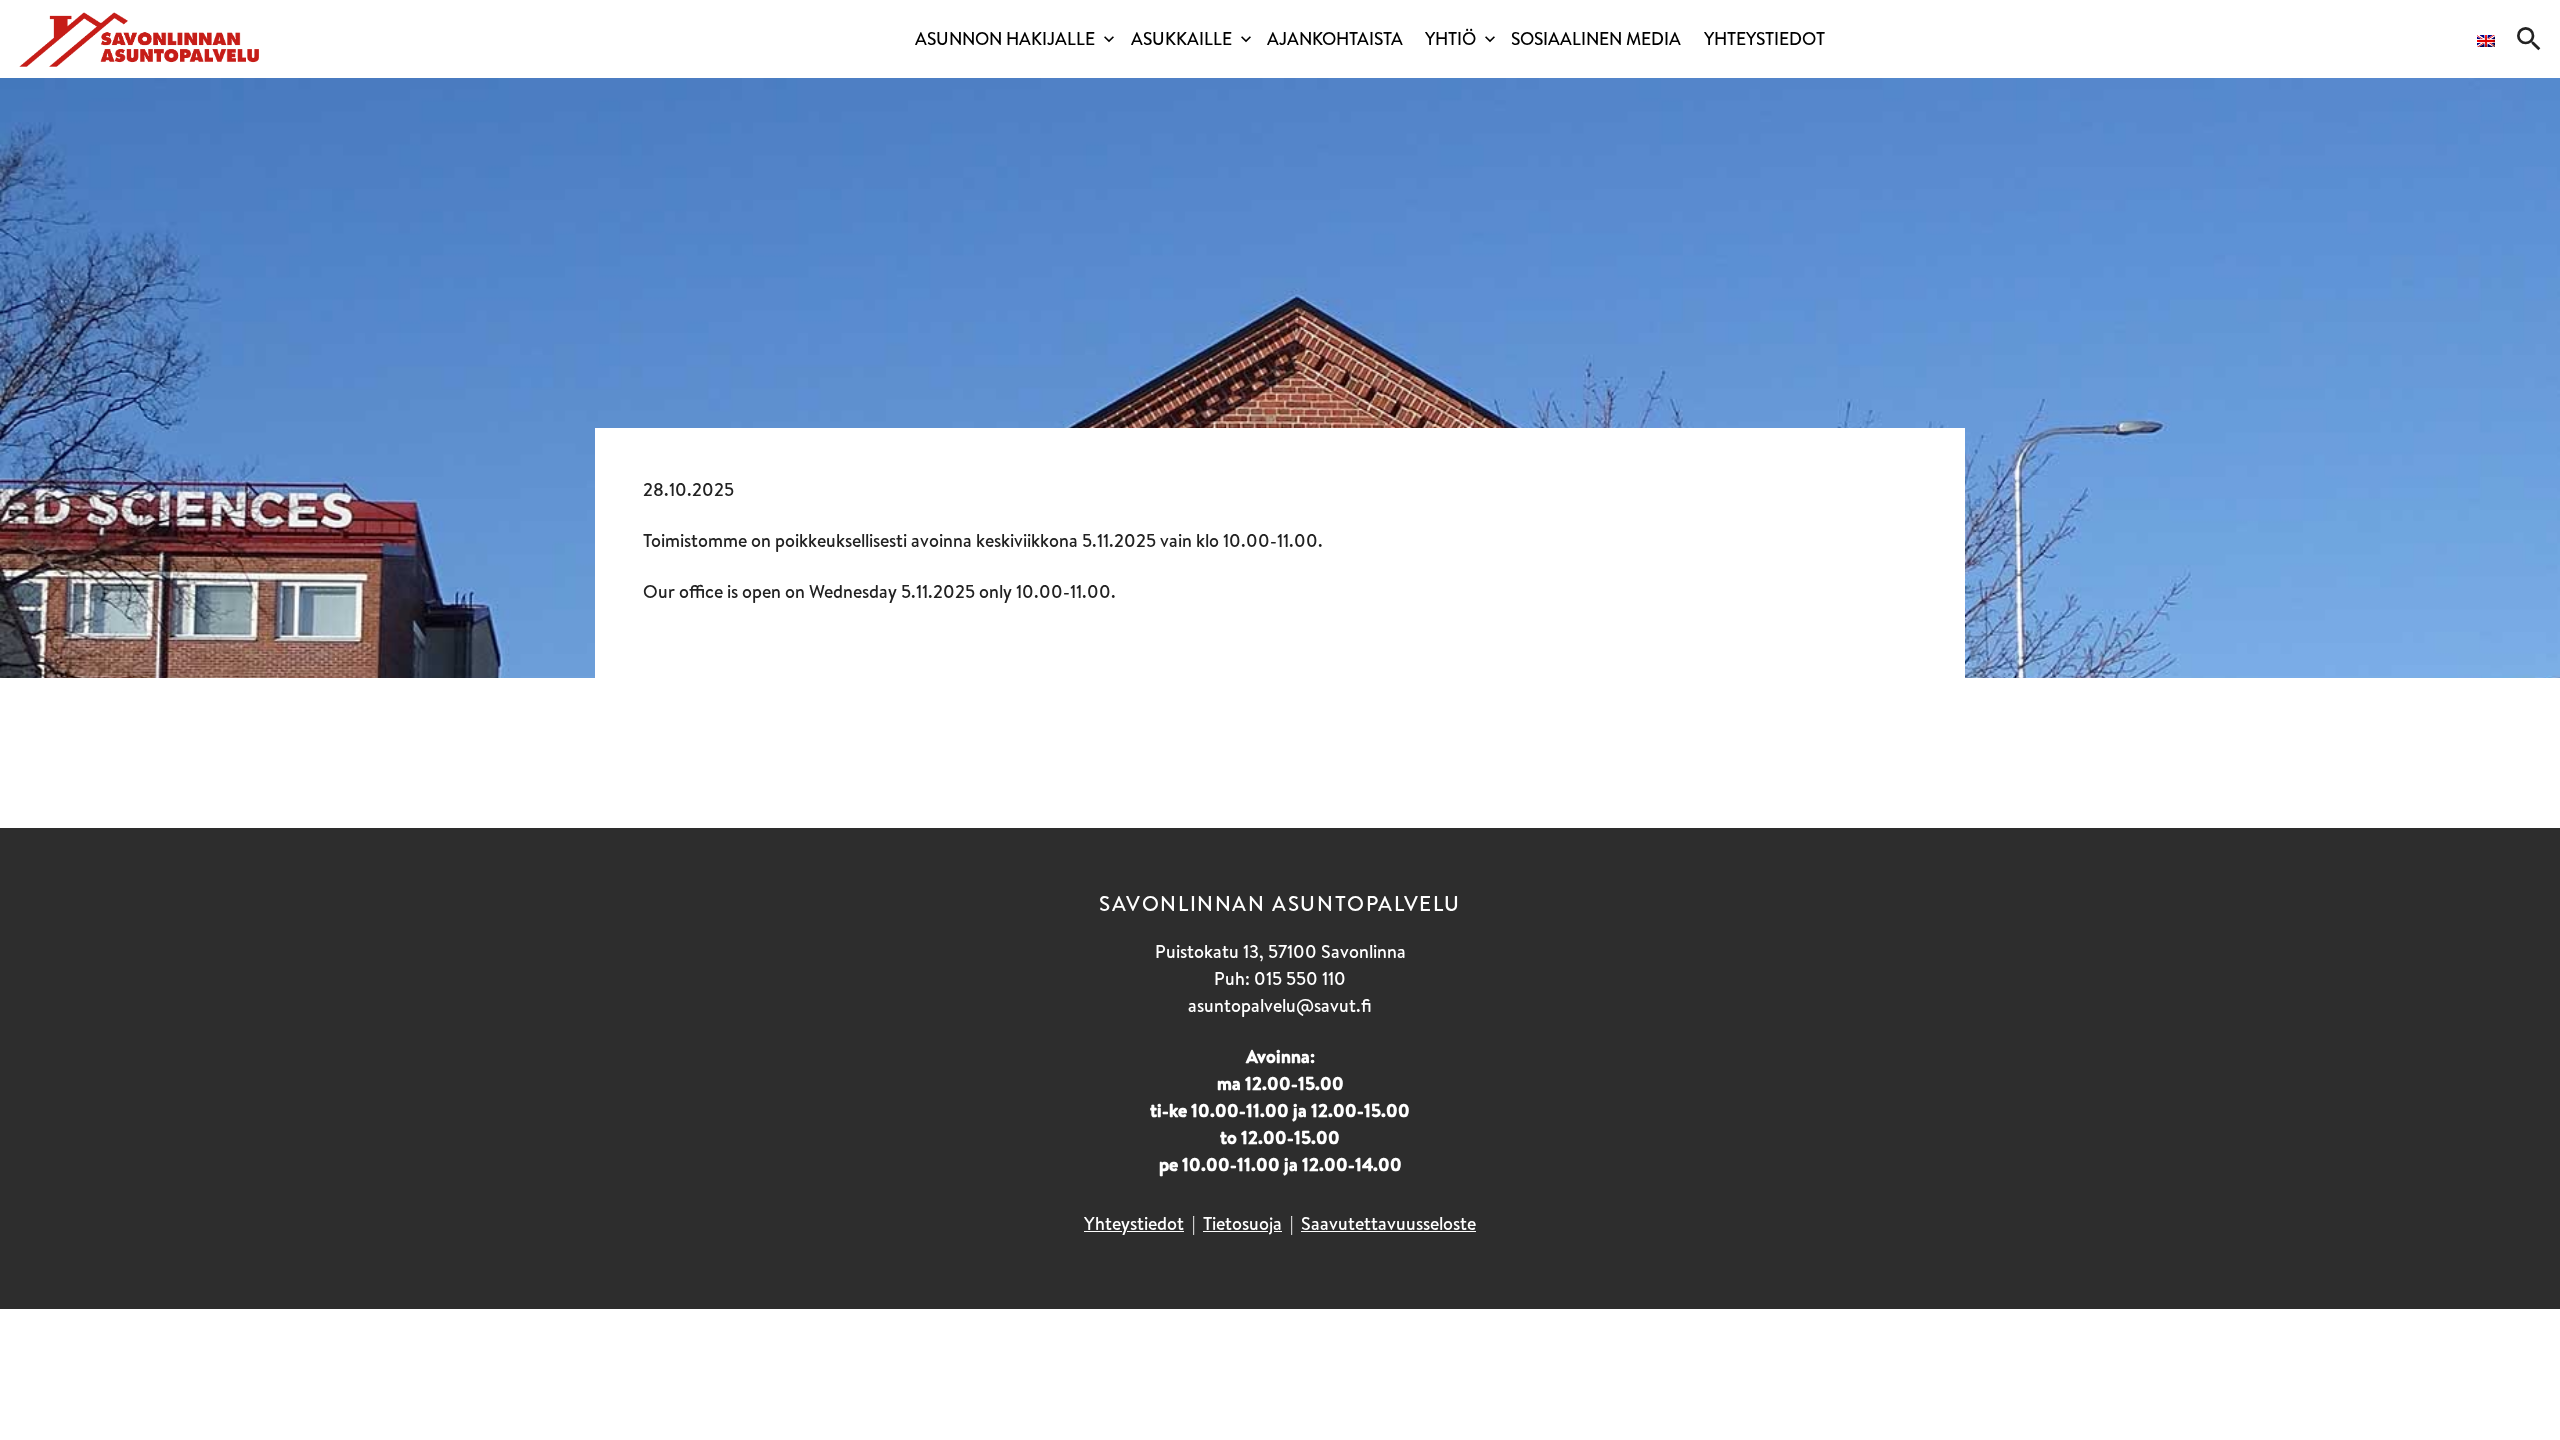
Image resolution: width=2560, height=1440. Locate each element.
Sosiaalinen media (1596, 38)
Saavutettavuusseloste (1388, 1223)
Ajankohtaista (1335, 38)
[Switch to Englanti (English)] (2486, 44)
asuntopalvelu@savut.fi (1280, 1005)
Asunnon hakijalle (1005, 38)
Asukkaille (1181, 38)
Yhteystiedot (1764, 38)
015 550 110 (1300, 978)
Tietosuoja (1242, 1223)
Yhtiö (1450, 38)
